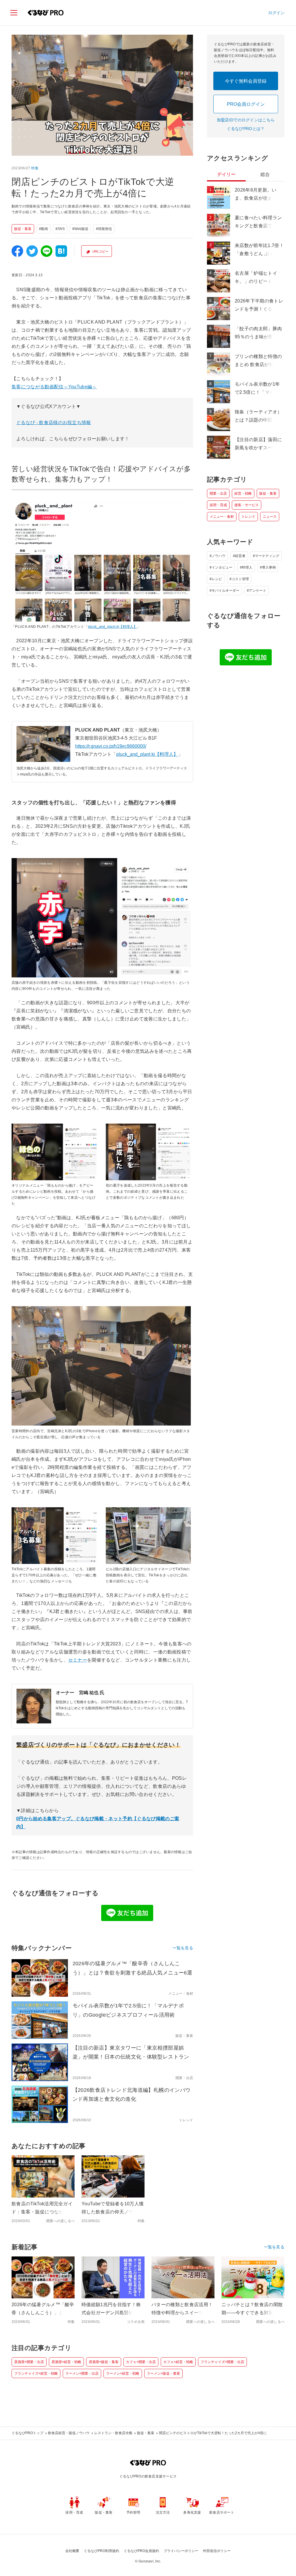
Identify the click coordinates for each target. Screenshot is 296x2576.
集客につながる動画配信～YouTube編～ (54, 387)
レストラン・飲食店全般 (113, 2433)
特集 (35, 168)
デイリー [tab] (226, 174)
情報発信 (105, 229)
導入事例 (269, 567)
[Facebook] (17, 251)
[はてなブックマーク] (61, 251)
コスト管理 (240, 579)
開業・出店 (218, 493)
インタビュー (222, 567)
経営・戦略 (243, 493)
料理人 (247, 567)
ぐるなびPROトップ (27, 2433)
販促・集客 (23, 229)
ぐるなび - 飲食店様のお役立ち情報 (54, 423)
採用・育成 (218, 505)
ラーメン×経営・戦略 (123, 2373)
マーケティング (267, 556)
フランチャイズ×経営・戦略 (36, 2373)
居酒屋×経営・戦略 (66, 2362)
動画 (45, 229)
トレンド (248, 517)
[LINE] (47, 251)
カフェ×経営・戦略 (178, 2362)
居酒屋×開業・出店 (29, 2362)
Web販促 (81, 229)
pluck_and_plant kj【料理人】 (112, 627)
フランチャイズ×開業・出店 (222, 2362)
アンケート (258, 591)
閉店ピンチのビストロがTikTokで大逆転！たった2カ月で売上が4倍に (213, 2433)
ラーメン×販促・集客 (163, 2373)
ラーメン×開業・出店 (82, 2373)
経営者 (240, 556)
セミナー (78, 1660)
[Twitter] (32, 251)
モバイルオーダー (225, 591)
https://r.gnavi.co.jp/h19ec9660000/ (111, 746)
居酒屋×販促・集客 (104, 2362)
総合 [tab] (265, 174)
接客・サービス (247, 505)
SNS (61, 229)
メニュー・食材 (222, 517)
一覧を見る (183, 1948)
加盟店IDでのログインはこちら (246, 120)
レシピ (217, 579)
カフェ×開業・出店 (141, 2362)
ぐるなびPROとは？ (246, 129)
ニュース (270, 517)
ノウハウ (219, 556)
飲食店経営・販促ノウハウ (69, 2433)
